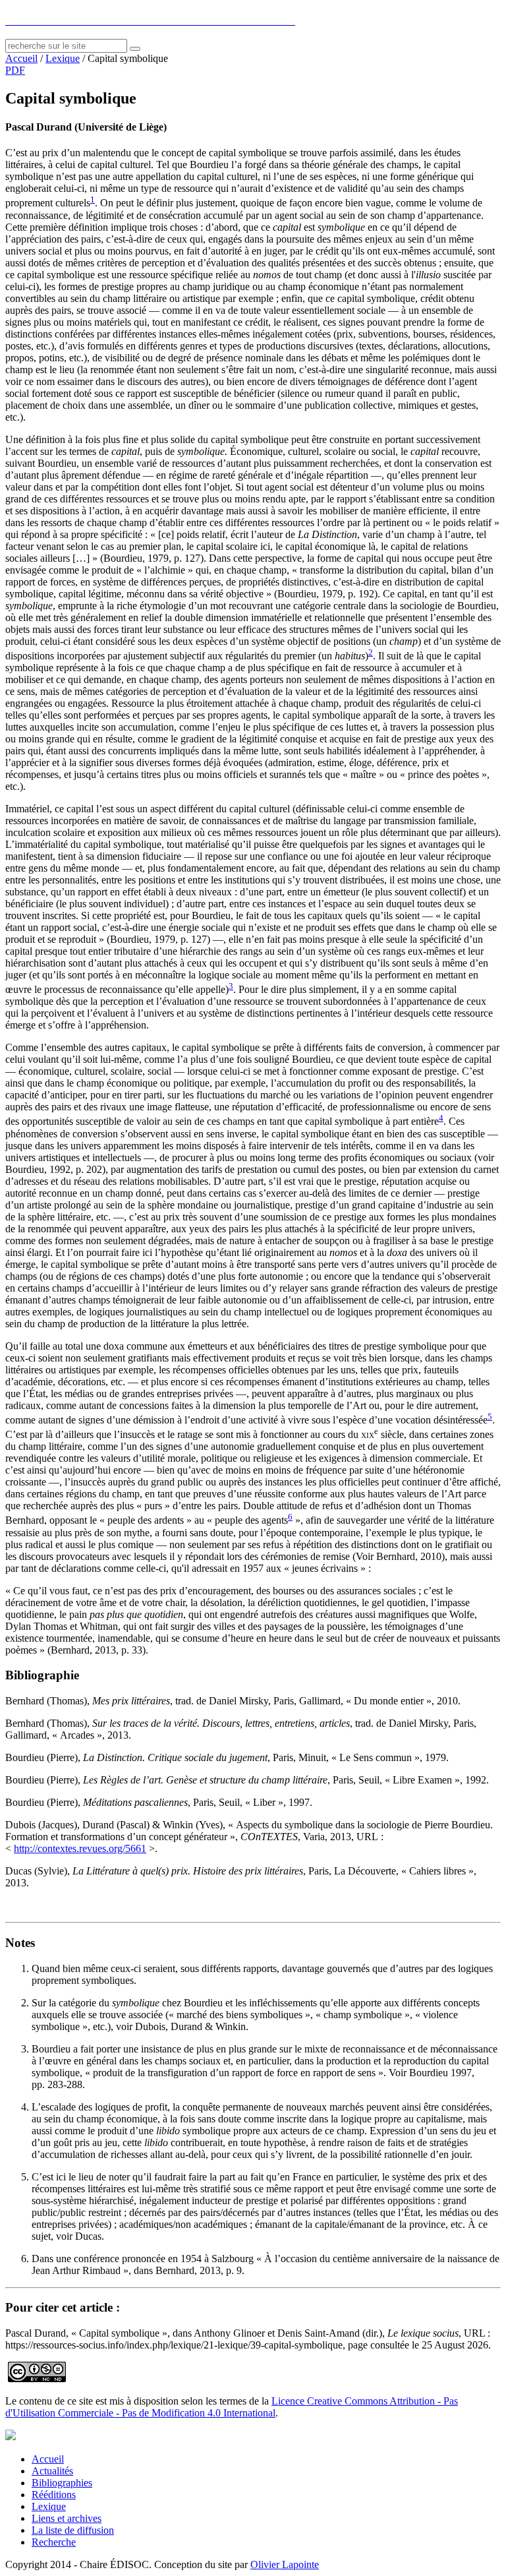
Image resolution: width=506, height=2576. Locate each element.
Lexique (63, 58)
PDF (15, 70)
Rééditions (54, 2495)
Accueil (21, 58)
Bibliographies (62, 2483)
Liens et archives (67, 2518)
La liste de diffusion (73, 2530)
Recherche (54, 2542)
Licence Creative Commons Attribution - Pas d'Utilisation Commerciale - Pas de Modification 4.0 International (232, 2407)
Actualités (52, 2471)
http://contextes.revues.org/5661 (80, 1848)
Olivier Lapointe (285, 2564)
